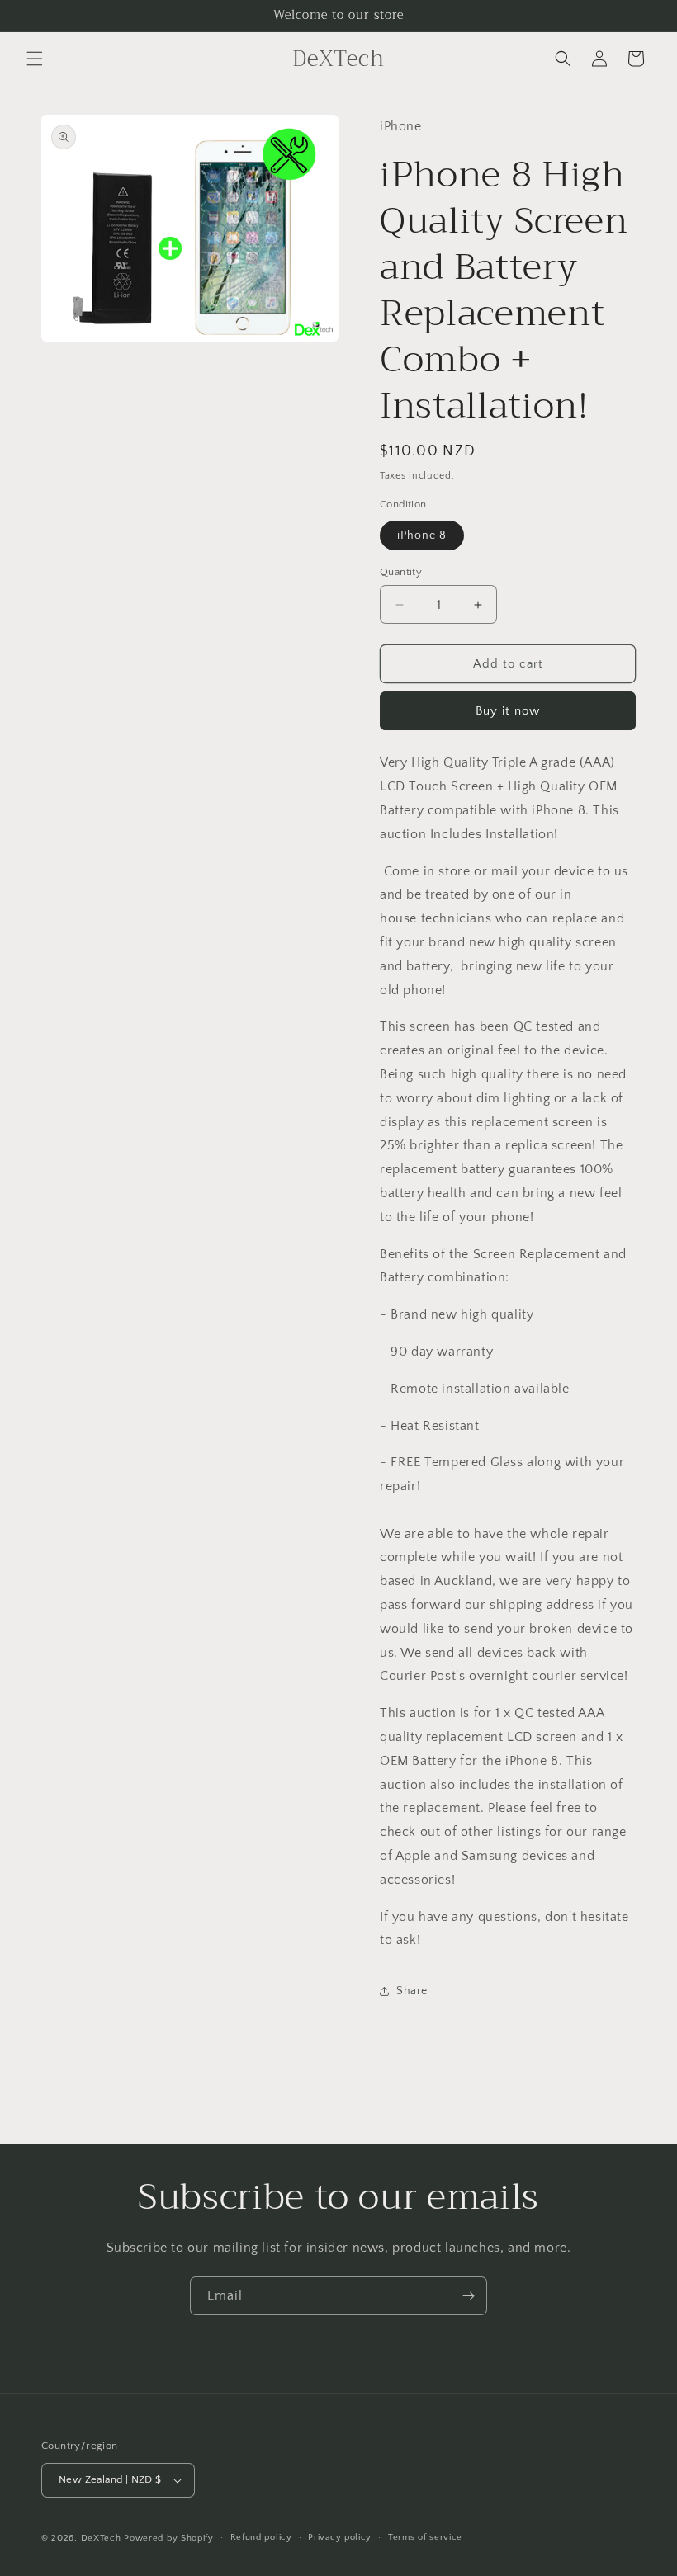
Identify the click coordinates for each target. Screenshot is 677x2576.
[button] (35, 59)
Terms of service (425, 2537)
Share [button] (412, 1991)
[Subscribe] (468, 2296)
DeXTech (101, 2538)
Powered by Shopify (169, 2538)
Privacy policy (340, 2537)
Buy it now (508, 711)
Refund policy (261, 2537)
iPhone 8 (422, 535)
